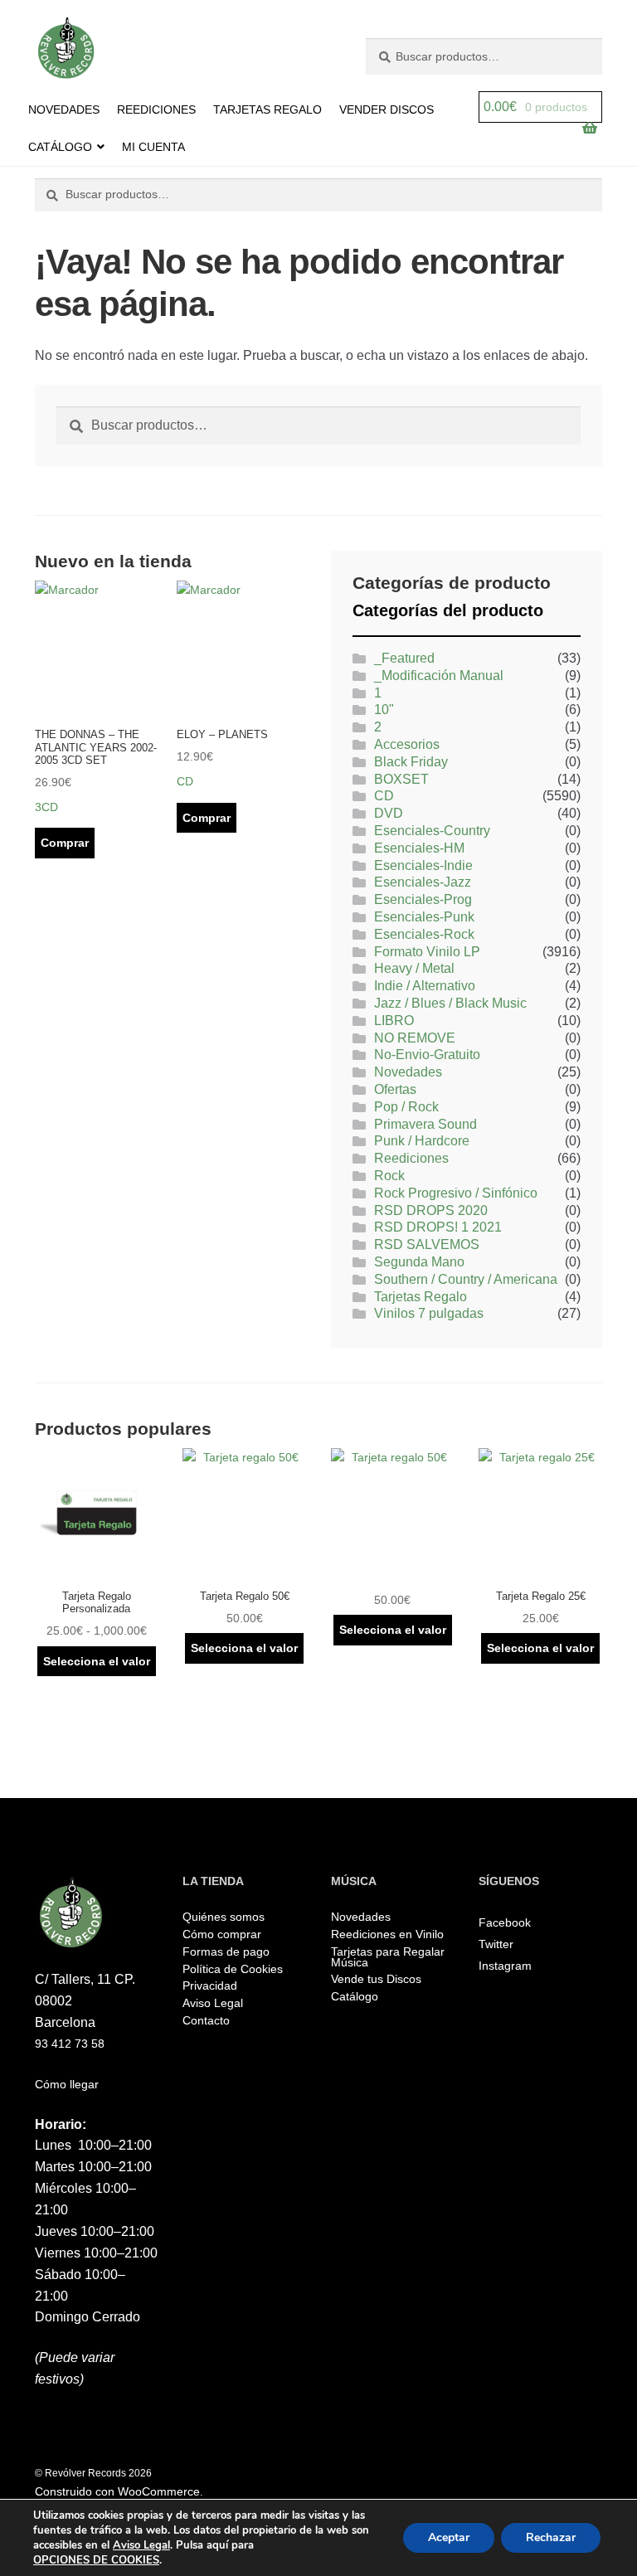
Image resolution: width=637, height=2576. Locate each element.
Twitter (496, 1944)
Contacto (206, 2020)
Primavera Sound (425, 1124)
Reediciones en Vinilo (387, 1934)
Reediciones (411, 1158)
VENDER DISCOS (387, 109)
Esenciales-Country (432, 831)
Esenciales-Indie (423, 865)
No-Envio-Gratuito (427, 1055)
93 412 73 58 (70, 2044)
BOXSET (401, 779)
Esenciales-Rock (424, 934)
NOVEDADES (64, 109)
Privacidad (210, 1985)
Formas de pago (226, 1951)
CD (384, 796)
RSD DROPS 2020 (431, 1210)
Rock (389, 1176)
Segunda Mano (419, 1262)
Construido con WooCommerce (117, 2491)
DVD (389, 813)
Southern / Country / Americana (466, 1279)
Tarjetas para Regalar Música (388, 1957)
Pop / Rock (406, 1107)
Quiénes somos (224, 1917)
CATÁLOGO (60, 147)
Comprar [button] (65, 843)
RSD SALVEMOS (427, 1244)
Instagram (505, 1966)
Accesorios (407, 744)
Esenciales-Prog (423, 899)
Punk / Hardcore (422, 1141)
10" (384, 710)
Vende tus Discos (376, 1979)
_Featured (404, 658)
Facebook (505, 1922)
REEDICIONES (156, 109)
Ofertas (395, 1089)
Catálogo (355, 1996)
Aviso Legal (213, 2003)
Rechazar (551, 2537)
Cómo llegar (67, 2084)
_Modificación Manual (439, 676)
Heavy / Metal (414, 968)
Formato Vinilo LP (427, 952)
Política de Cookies (233, 1969)
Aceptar (449, 2537)
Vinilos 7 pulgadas (429, 1313)
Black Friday (411, 762)
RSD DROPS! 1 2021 (438, 1227)
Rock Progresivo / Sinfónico (456, 1193)
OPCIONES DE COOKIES (96, 2560)
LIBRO (394, 1021)
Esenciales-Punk (424, 917)
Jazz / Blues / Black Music (450, 1003)
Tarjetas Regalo (421, 1297)
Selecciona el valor (97, 1661)
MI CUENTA (153, 147)
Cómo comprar (222, 1934)
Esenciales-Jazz (423, 882)
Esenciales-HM (419, 848)
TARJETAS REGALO (267, 109)
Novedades (408, 1072)
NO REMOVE (415, 1038)
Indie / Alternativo (425, 986)
